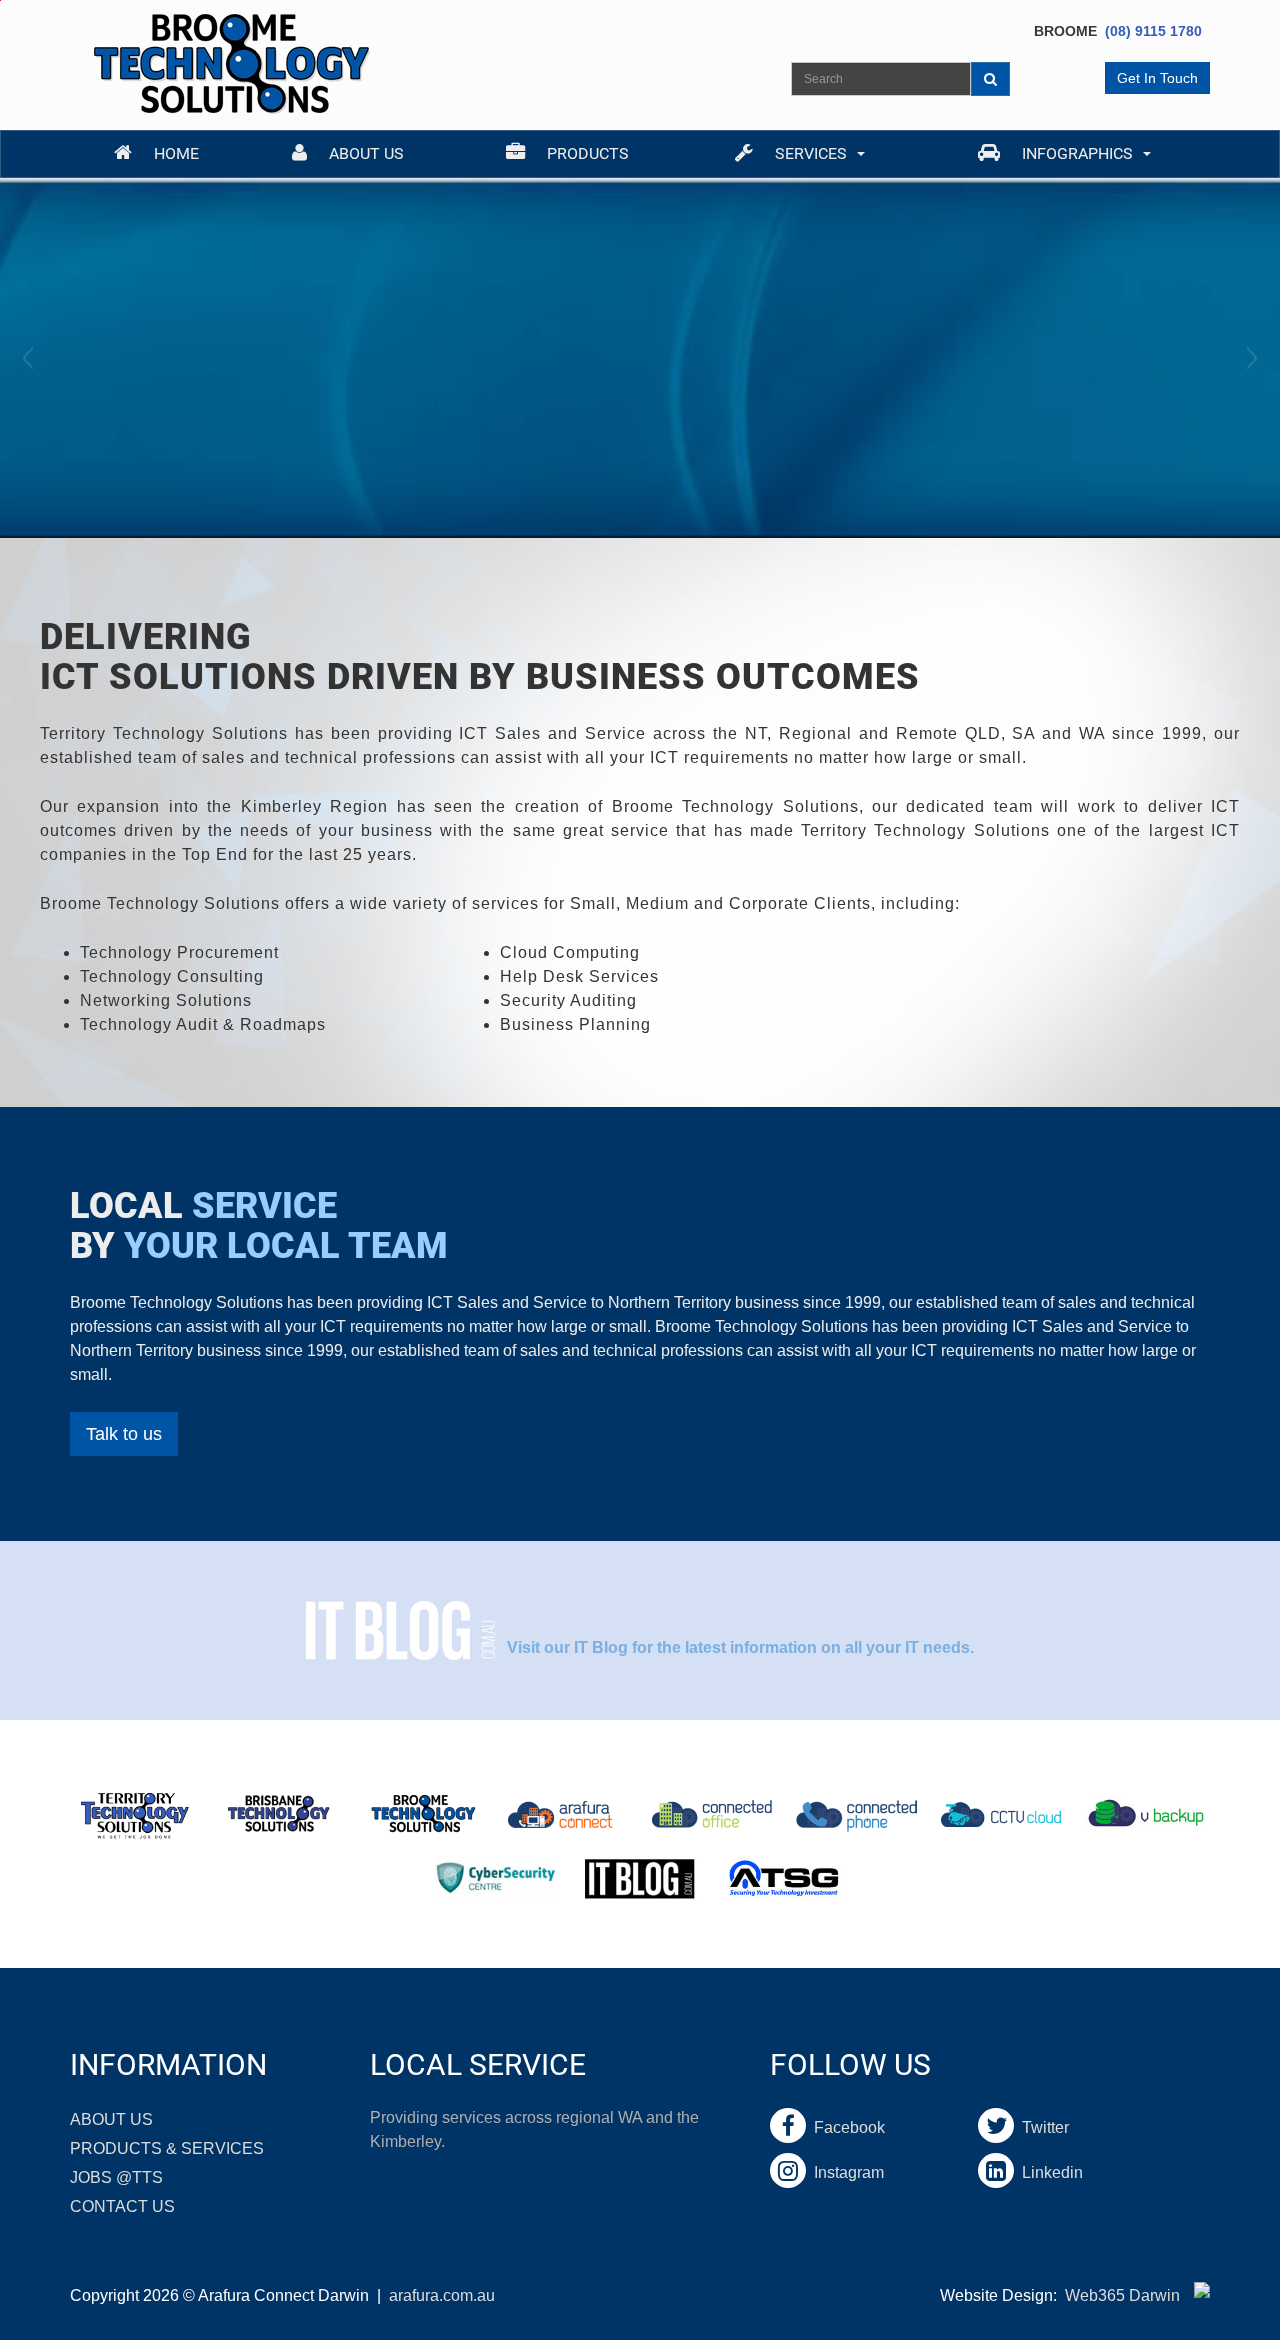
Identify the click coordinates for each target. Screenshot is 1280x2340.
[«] (30, 358)
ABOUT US (111, 2119)
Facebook (845, 2127)
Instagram (845, 2172)
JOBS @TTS (116, 2177)
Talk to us (124, 1434)
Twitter (1041, 2127)
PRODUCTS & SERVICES (167, 2148)
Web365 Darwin (1122, 2295)
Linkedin (1048, 2172)
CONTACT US (122, 2206)
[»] (1250, 358)
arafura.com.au (442, 2295)
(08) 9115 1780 (1153, 31)
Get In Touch (1157, 78)
